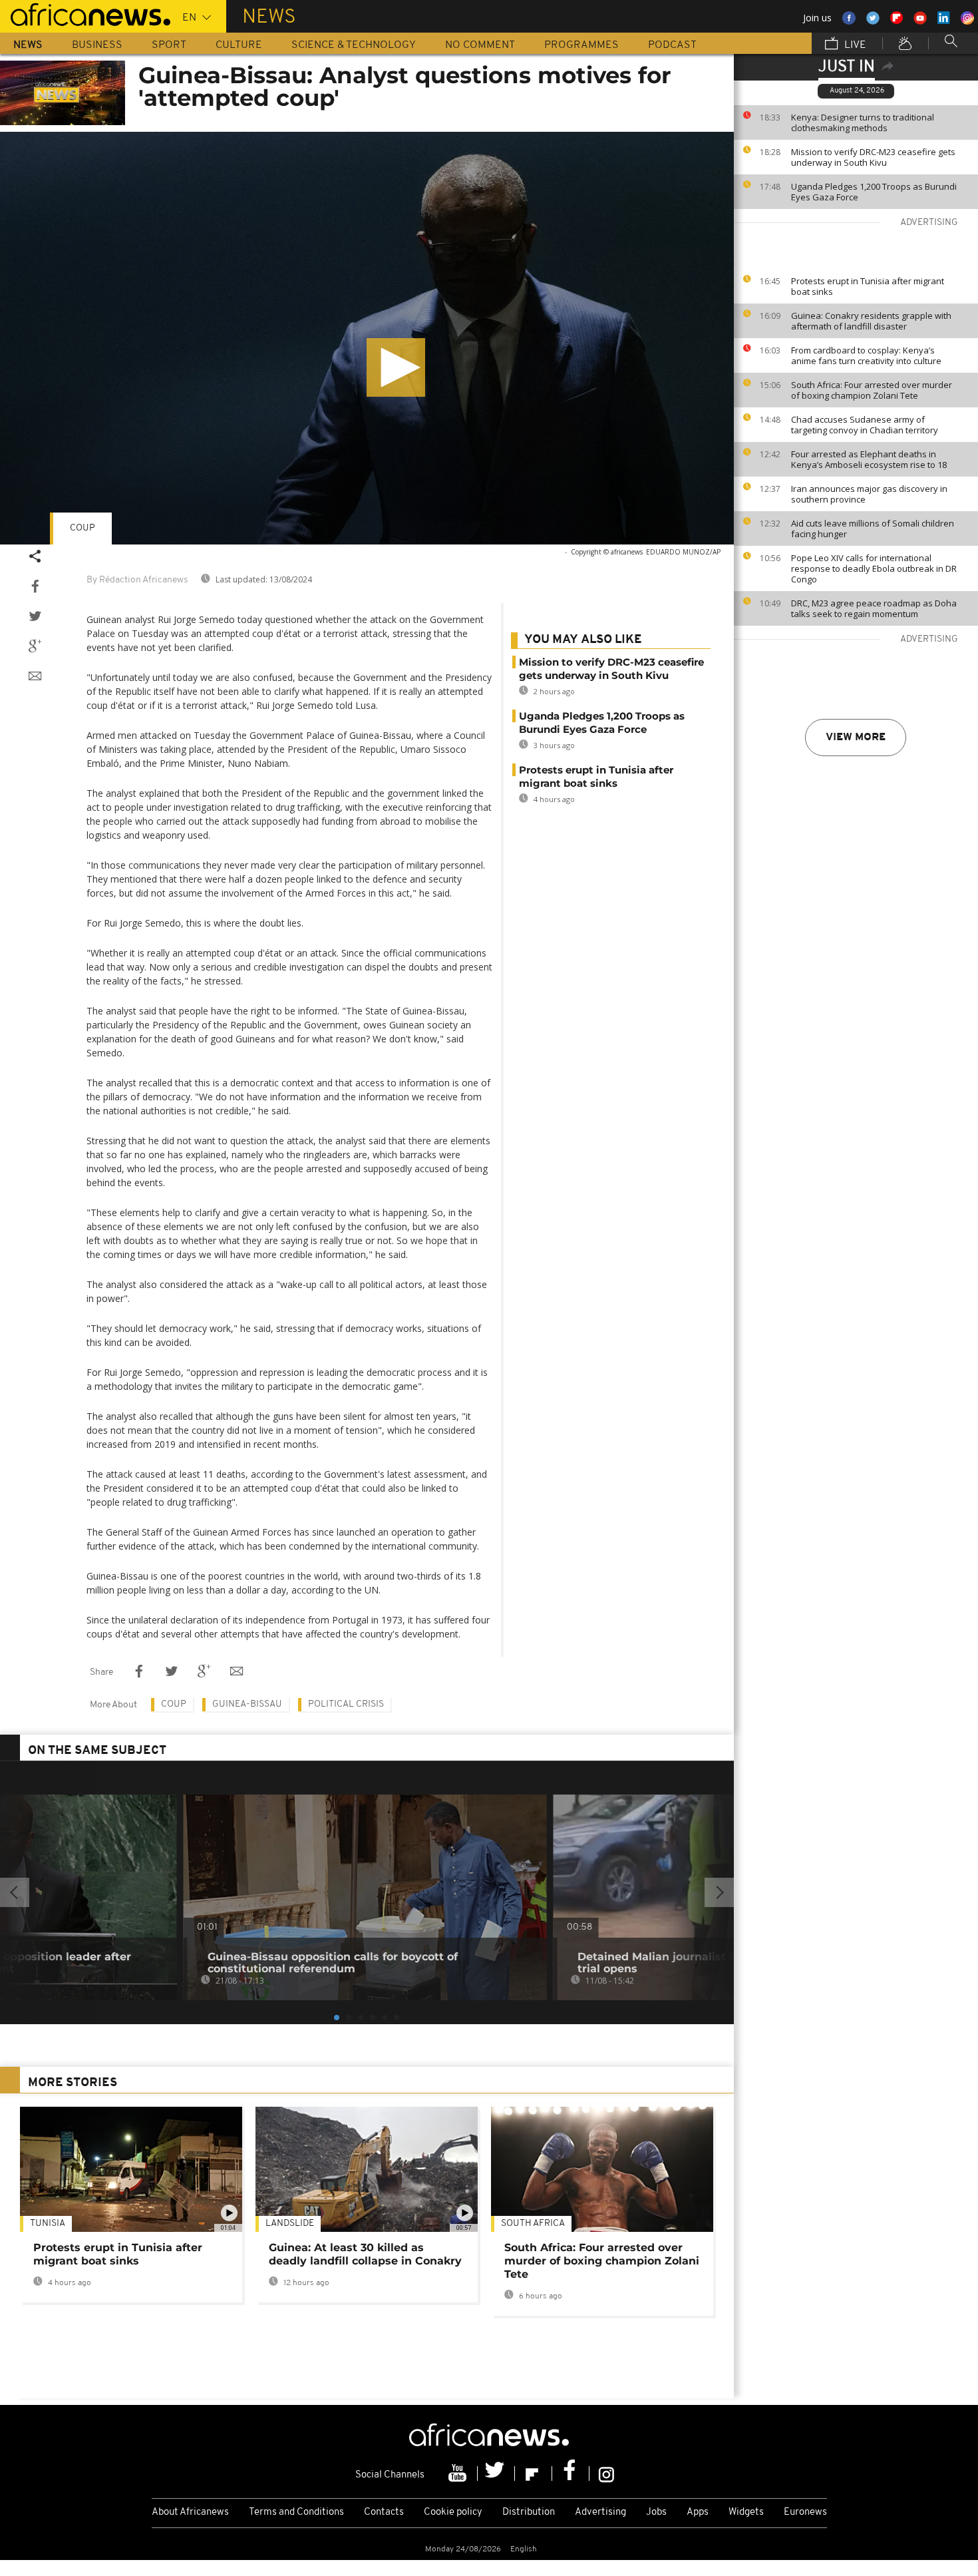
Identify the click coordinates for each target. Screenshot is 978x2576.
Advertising (600, 2512)
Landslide (290, 2224)
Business (97, 45)
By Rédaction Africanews (137, 580)
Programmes (581, 45)
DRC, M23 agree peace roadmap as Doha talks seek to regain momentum (874, 608)
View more (856, 738)
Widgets (746, 2512)
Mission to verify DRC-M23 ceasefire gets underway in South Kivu (873, 157)
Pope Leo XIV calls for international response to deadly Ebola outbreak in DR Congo (874, 568)
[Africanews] (85, 13)
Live (854, 45)
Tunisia (48, 2224)
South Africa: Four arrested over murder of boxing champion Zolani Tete (872, 390)
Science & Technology (354, 45)
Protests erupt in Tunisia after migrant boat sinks (868, 286)
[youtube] (459, 2473)
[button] (396, 367)
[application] (367, 338)
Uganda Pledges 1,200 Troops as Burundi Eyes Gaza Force (874, 192)
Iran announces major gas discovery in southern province (869, 494)
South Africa (533, 2224)
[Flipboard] (534, 2473)
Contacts (384, 2512)
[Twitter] (496, 2473)
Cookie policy (453, 2512)
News (28, 45)
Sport (169, 45)
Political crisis (346, 1704)
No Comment (480, 45)
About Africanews (190, 2512)
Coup (82, 528)
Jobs (656, 2512)
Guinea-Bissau (247, 1704)
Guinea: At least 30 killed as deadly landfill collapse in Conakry (365, 2254)
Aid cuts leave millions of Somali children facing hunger (873, 529)
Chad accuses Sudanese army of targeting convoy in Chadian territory (865, 425)
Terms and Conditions (296, 2512)
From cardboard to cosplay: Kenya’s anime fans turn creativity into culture (866, 355)
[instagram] (606, 2473)
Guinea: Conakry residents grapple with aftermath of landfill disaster (871, 321)
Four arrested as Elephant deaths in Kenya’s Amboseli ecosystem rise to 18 (869, 459)
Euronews (805, 2512)
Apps (698, 2512)
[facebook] (571, 2473)
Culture (239, 45)
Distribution (529, 2512)
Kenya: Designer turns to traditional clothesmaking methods (863, 122)
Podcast (672, 45)
